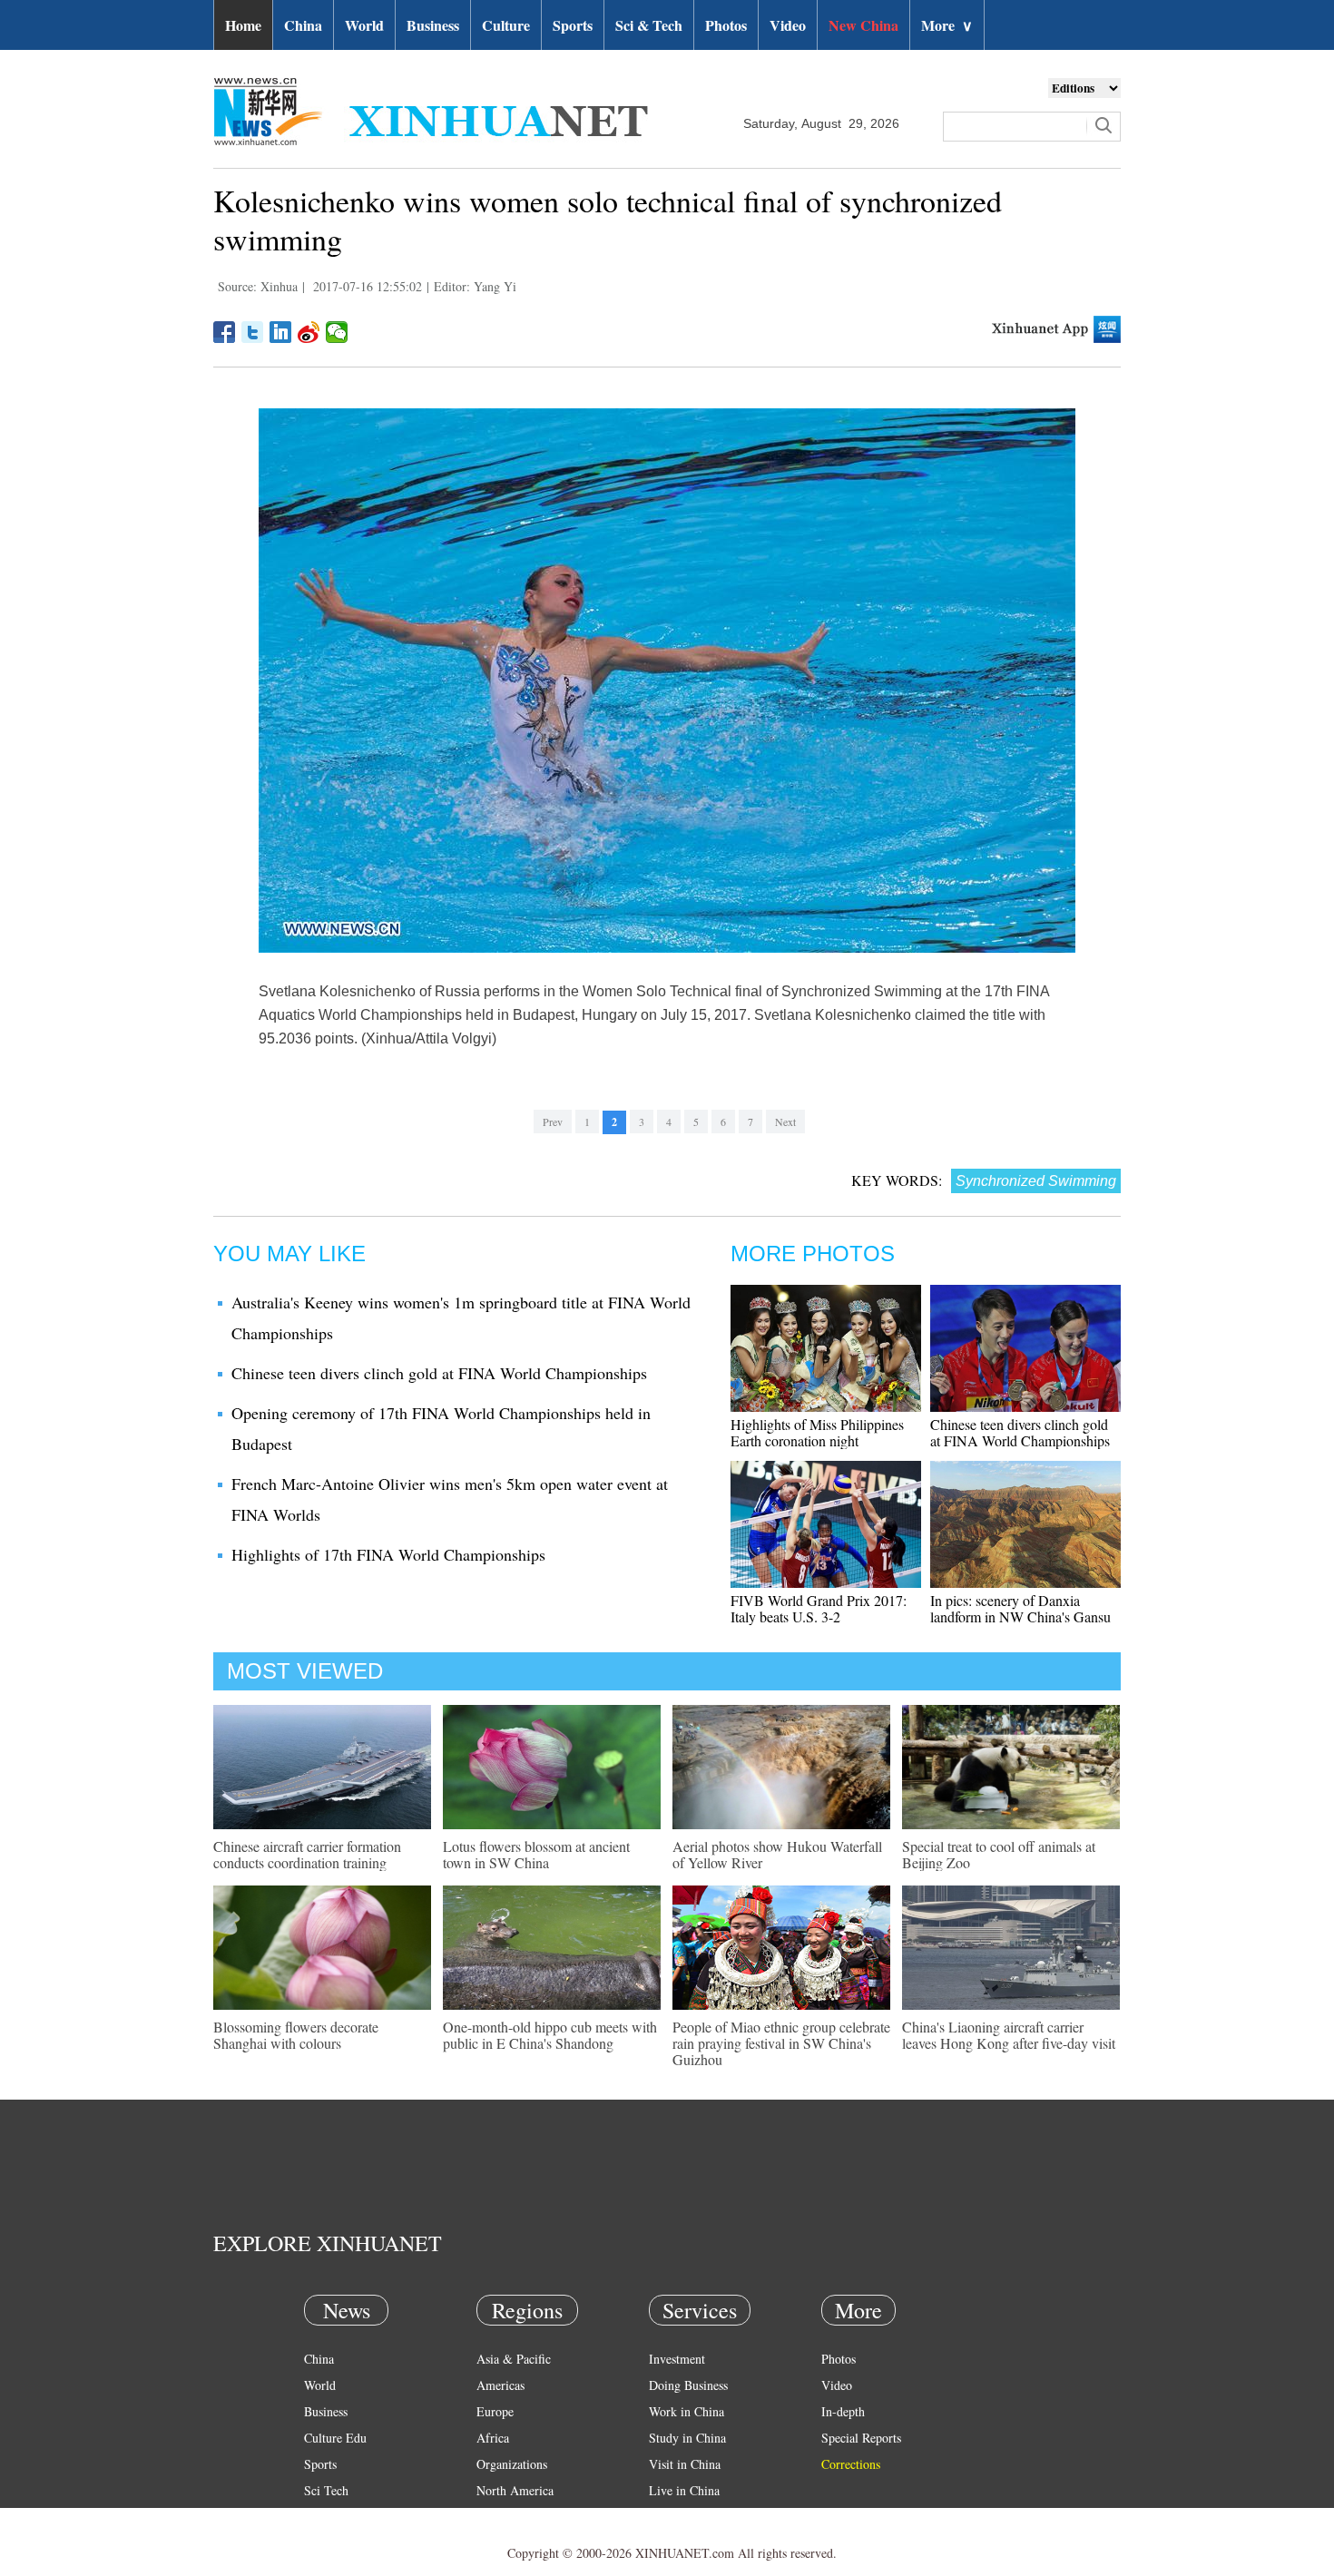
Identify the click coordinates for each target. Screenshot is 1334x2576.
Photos (726, 25)
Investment (677, 2359)
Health (321, 2517)
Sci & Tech (649, 25)
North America (515, 2490)
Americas (500, 2385)
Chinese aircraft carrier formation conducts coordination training (307, 1854)
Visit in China (685, 2464)
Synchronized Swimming (1036, 1181)
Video (788, 25)
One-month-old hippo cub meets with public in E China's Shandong (550, 2035)
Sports (573, 25)
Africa (493, 2438)
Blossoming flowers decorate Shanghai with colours (296, 2035)
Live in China (684, 2490)
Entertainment (340, 2543)
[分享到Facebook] (225, 332)
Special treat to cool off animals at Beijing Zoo (999, 1854)
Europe (495, 2411)
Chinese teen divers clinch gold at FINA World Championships (439, 1373)
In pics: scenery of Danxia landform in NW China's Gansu (1020, 1608)
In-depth (843, 2411)
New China (863, 25)
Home (243, 25)
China (303, 25)
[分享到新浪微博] (309, 332)
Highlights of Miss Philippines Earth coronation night (817, 1432)
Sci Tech (326, 2490)
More (947, 25)
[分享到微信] (337, 332)
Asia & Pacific (514, 2359)
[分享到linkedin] (281, 332)
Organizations (512, 2464)
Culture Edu (335, 2438)
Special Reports (861, 2438)
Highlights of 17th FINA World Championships (388, 1554)
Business (433, 25)
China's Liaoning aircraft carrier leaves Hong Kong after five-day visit (1009, 2035)
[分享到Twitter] (253, 332)
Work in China (687, 2411)
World (364, 25)
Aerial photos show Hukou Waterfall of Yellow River (777, 1854)
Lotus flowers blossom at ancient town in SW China (536, 1854)
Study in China (687, 2438)
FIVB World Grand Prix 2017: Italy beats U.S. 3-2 (819, 1608)
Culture (506, 25)
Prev (553, 1121)
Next (785, 1121)
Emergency (678, 2517)
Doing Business (688, 2385)
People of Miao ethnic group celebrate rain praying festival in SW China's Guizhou (781, 2043)
